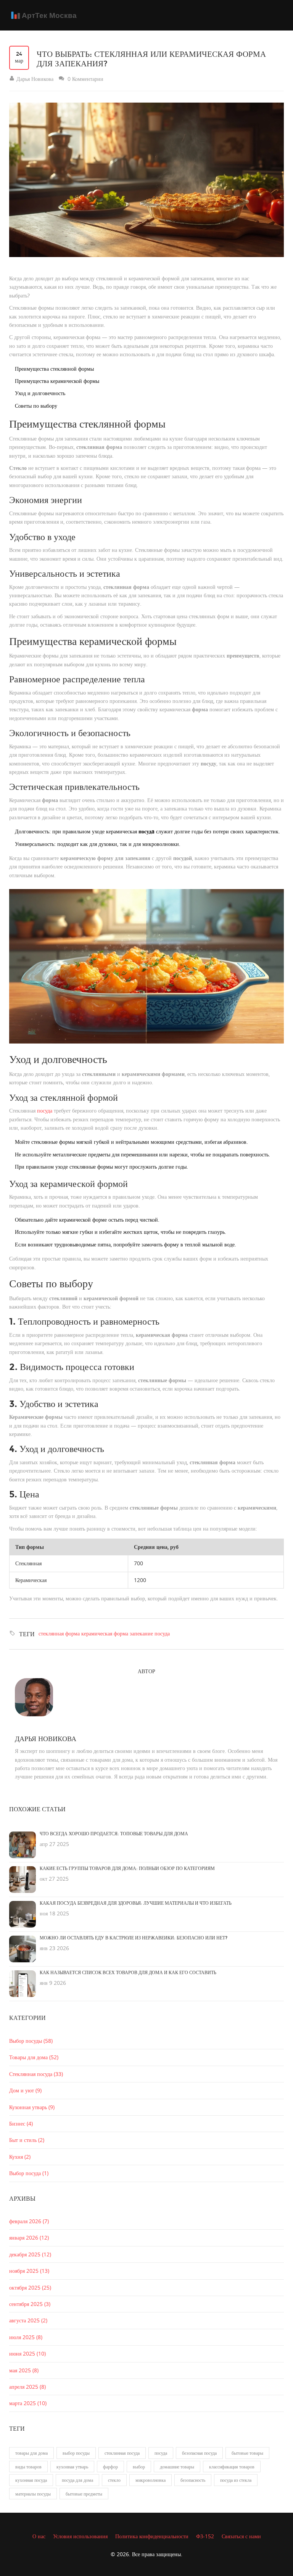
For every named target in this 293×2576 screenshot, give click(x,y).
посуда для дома (77, 2480)
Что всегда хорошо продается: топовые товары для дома (114, 1834)
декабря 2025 (30, 2254)
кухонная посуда (31, 2480)
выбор (139, 2467)
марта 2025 (28, 2403)
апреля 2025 (27, 2387)
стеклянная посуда (122, 2453)
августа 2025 (28, 2320)
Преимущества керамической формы (57, 381)
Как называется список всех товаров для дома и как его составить (128, 1973)
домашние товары (177, 2467)
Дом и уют (25, 2090)
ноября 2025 (29, 2271)
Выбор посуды (31, 2041)
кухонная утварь (72, 2467)
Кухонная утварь (32, 2107)
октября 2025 (30, 2287)
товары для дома (31, 2453)
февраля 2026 (29, 2221)
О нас (39, 2536)
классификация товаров (232, 2467)
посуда (45, 1110)
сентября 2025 (30, 2304)
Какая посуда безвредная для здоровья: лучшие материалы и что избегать (136, 1903)
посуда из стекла (236, 2480)
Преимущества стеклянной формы (54, 369)
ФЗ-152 (205, 2536)
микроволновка (151, 2480)
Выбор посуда (29, 2173)
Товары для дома (34, 2057)
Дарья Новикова (46, 1739)
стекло (114, 2480)
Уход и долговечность (40, 393)
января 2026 (29, 2238)
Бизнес (21, 2123)
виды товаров (28, 2467)
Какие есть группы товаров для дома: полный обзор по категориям (127, 1868)
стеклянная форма (59, 1633)
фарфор (110, 2467)
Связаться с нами (241, 2536)
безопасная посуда (199, 2453)
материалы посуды (33, 2494)
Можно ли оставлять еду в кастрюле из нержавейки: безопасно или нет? (134, 1938)
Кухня (20, 2157)
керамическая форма (105, 1633)
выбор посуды (76, 2453)
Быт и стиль (27, 2140)
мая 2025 (24, 2370)
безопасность (193, 2480)
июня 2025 (27, 2353)
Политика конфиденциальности (152, 2536)
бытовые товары (247, 2453)
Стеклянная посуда (36, 2074)
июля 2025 (26, 2337)
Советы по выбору (36, 406)
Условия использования (80, 2536)
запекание (141, 1633)
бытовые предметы (84, 2494)
